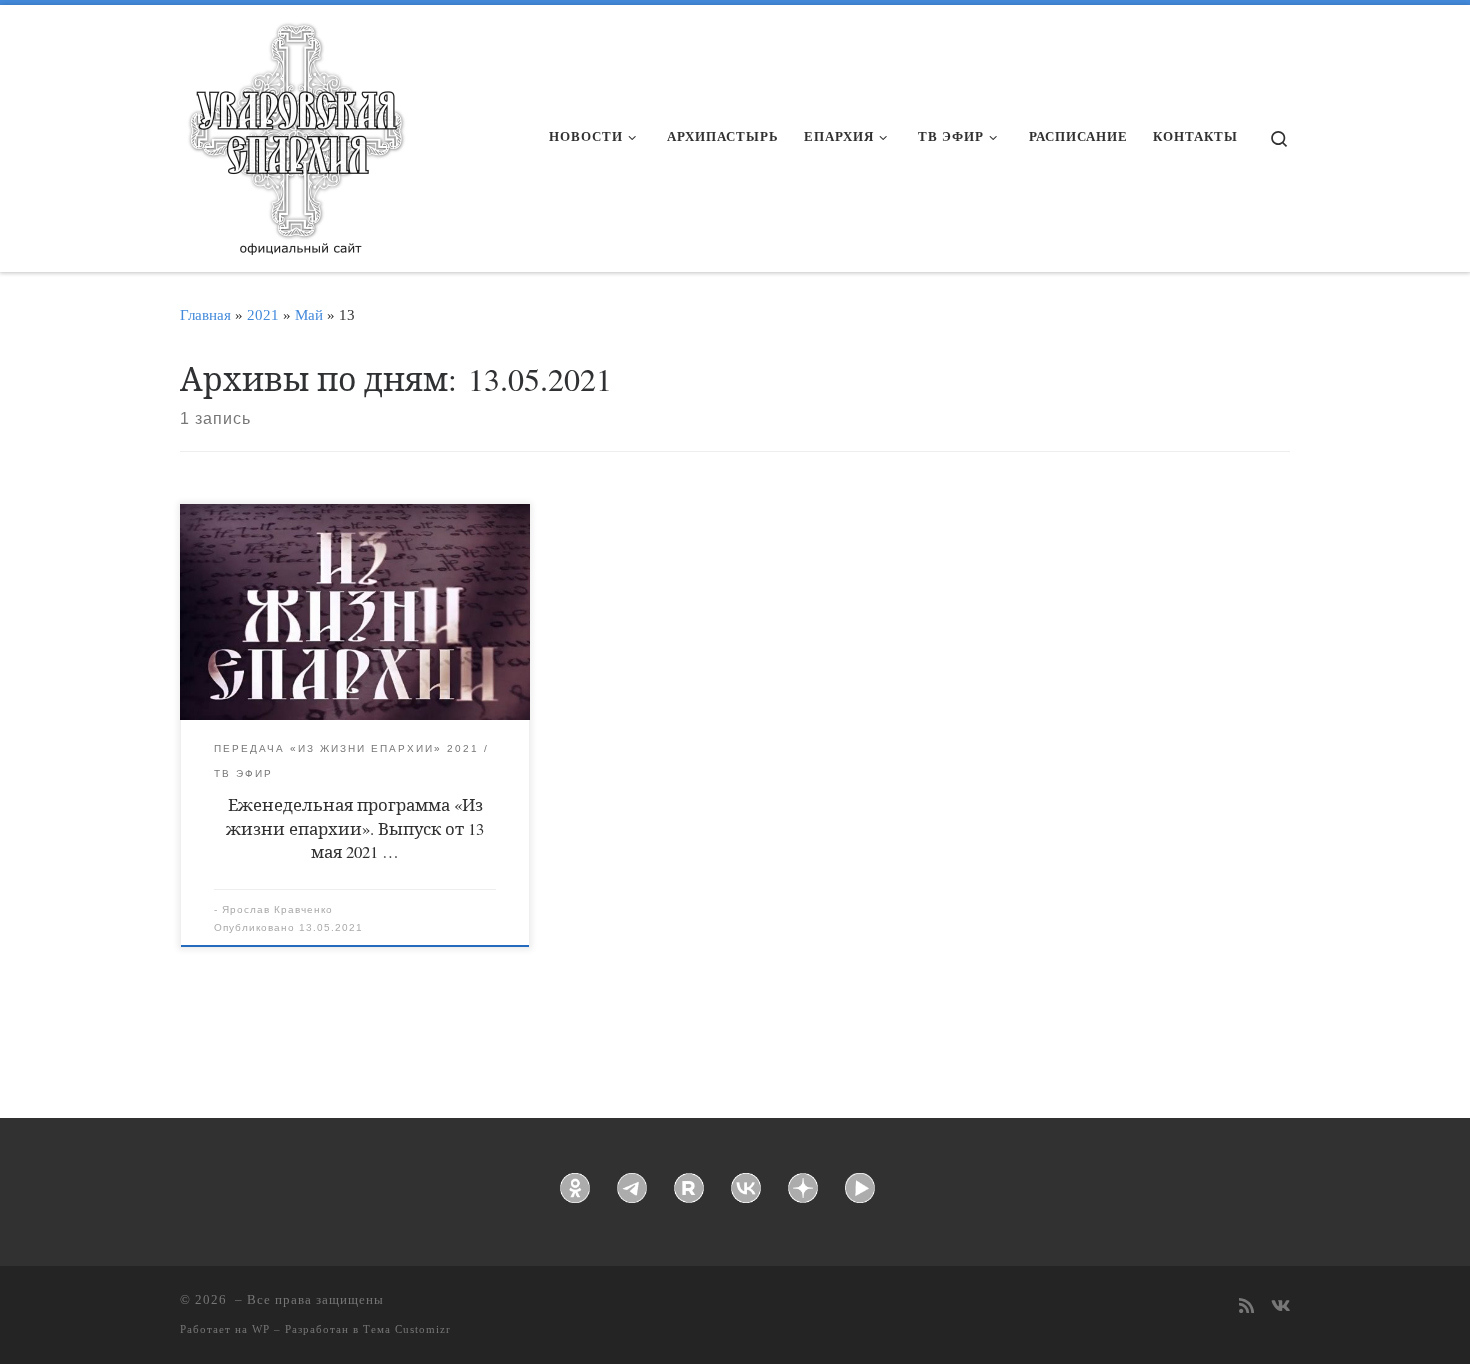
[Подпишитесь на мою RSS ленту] (1246, 1307)
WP (261, 1329)
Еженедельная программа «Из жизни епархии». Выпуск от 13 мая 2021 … (355, 828)
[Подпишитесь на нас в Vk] (1280, 1307)
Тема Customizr (407, 1329)
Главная (205, 314)
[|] (295, 132)
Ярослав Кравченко (277, 909)
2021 (263, 314)
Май (309, 314)
